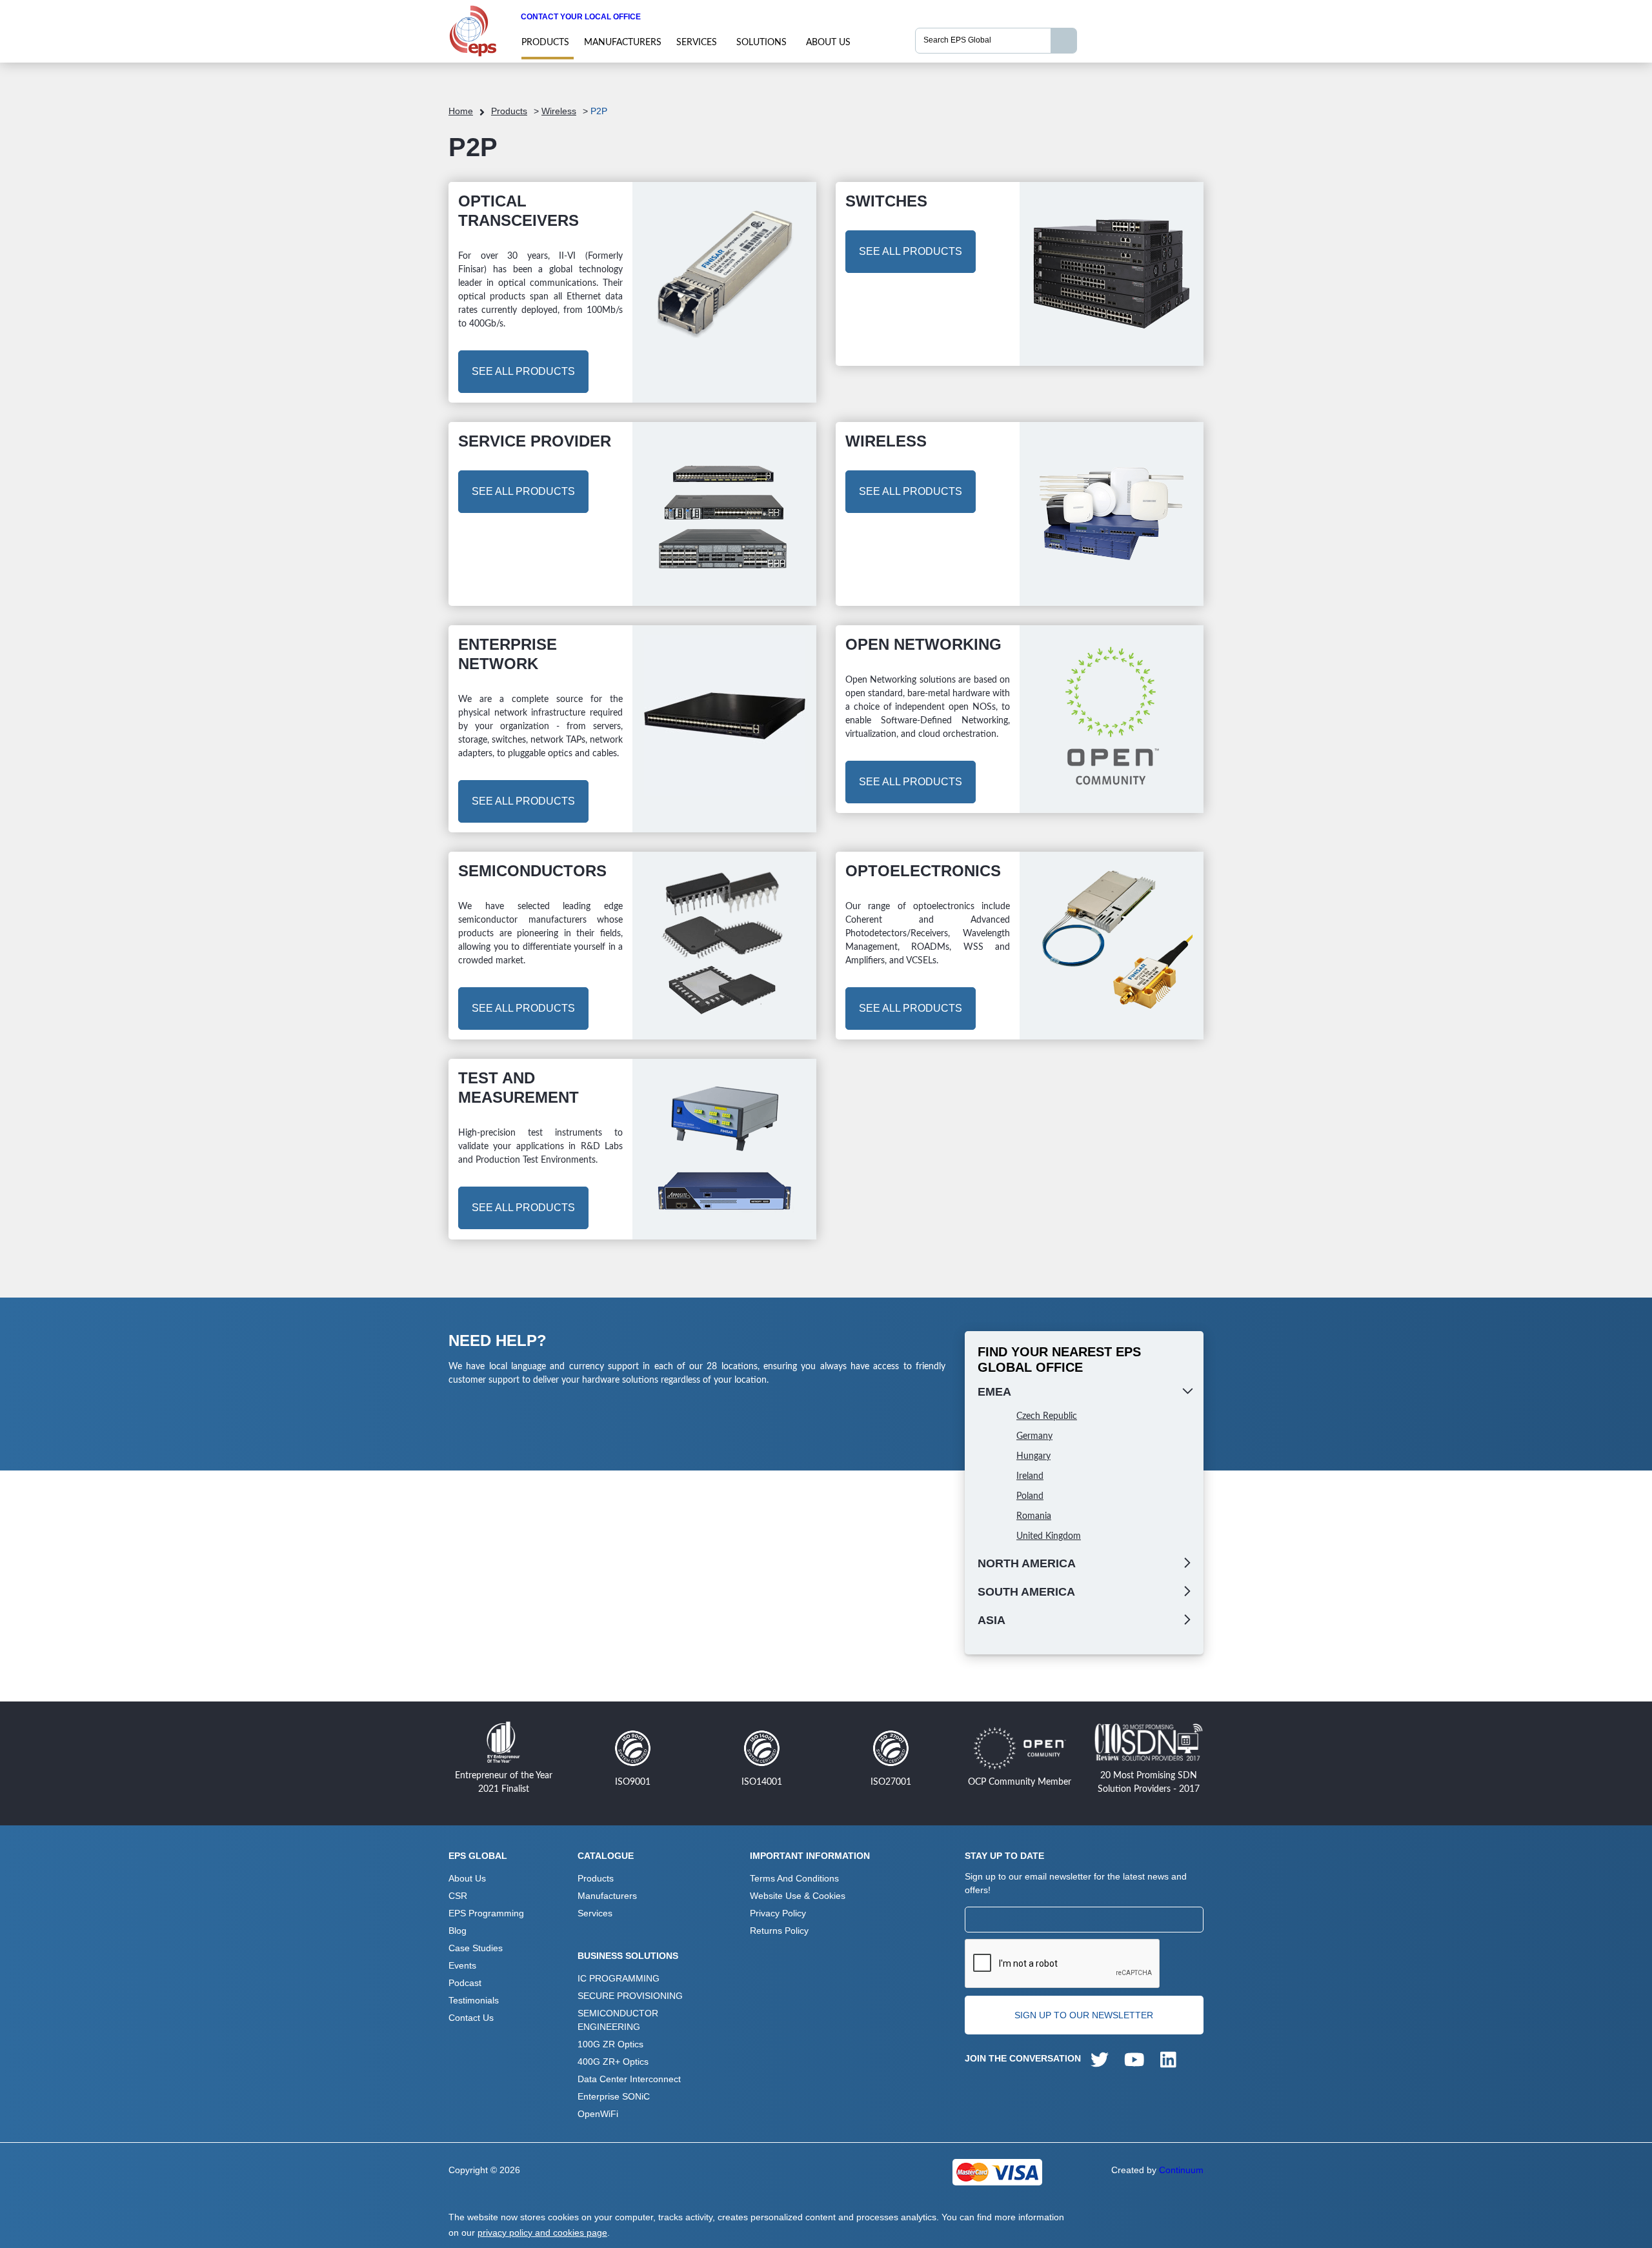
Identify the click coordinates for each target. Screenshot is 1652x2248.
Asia (992, 1620)
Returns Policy (779, 1931)
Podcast (465, 1983)
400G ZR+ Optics (613, 2062)
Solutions (761, 43)
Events (462, 1965)
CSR (458, 1896)
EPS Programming (486, 1913)
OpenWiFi (598, 2114)
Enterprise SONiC (614, 2096)
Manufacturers (623, 43)
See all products (523, 371)
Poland (1030, 1496)
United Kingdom (1049, 1536)
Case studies (476, 1948)
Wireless (559, 111)
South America (1026, 1592)
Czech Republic (1047, 1416)
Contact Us (471, 2018)
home (461, 111)
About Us (828, 43)
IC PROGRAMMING (619, 1978)
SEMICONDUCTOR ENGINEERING (618, 2020)
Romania (1034, 1516)
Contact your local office (581, 17)
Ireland (1030, 1476)
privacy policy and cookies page (542, 2233)
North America (1027, 1563)
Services (697, 43)
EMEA (994, 1392)
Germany (1034, 1436)
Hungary (1033, 1456)
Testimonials (474, 2000)
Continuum (1181, 2170)
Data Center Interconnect (629, 2079)
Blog (458, 1931)
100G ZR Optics (610, 2044)
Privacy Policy (778, 1913)
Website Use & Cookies (798, 1896)
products (545, 43)
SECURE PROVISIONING (630, 1996)
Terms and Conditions (794, 1878)
